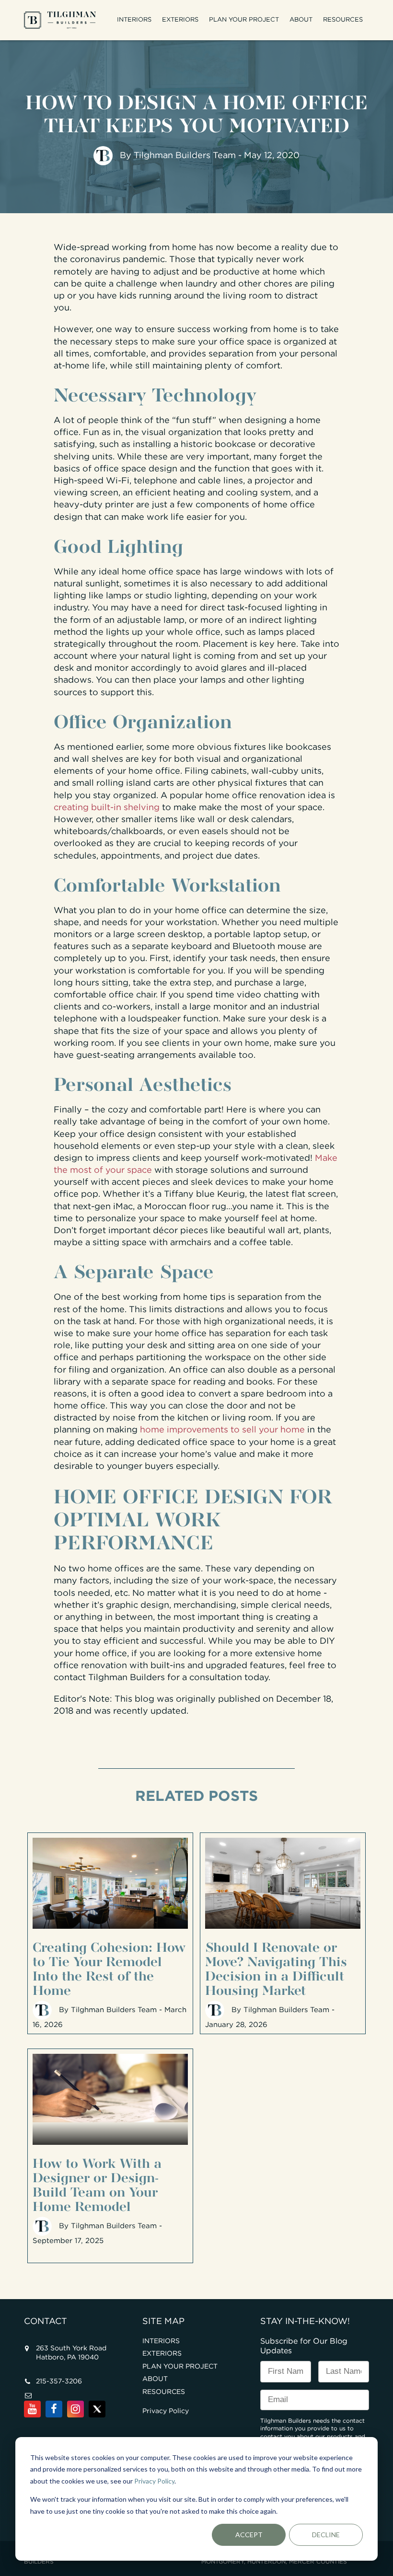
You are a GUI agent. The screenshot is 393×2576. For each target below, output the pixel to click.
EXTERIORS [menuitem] (180, 20)
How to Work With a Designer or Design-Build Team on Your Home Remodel (97, 2183)
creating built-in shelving (107, 808)
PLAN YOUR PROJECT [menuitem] (244, 20)
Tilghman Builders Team (185, 156)
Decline (326, 2535)
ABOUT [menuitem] (301, 20)
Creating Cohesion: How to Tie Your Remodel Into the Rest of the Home (109, 1967)
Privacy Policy (154, 2481)
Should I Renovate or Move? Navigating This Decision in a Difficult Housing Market (276, 1967)
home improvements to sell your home (222, 1430)
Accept (249, 2535)
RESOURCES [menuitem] (343, 20)
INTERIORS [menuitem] (134, 20)
